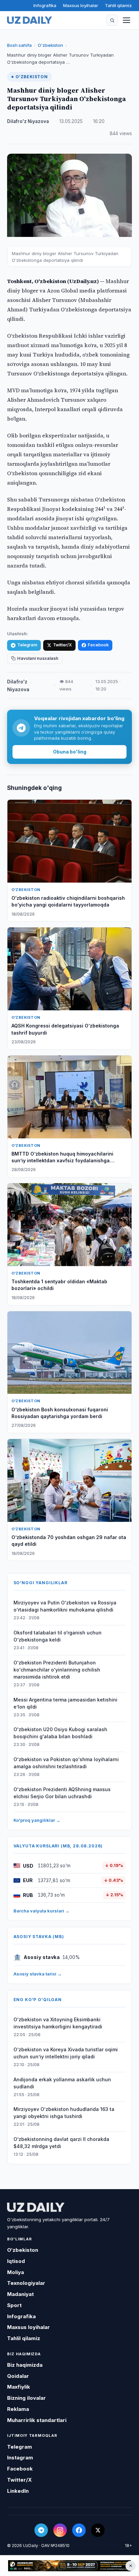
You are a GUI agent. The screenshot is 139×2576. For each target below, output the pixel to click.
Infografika (45, 5)
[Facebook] (79, 2530)
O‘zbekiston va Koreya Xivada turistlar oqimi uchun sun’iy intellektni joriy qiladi (66, 2053)
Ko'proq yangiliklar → (37, 1820)
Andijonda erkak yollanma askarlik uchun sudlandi (62, 2083)
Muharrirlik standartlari (37, 2420)
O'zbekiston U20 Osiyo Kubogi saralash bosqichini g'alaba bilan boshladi (60, 1733)
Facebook (98, 645)
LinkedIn (18, 2491)
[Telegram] (41, 2530)
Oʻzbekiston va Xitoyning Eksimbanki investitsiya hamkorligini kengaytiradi (58, 2023)
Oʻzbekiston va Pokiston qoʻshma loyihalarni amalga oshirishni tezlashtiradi (66, 1763)
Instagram (20, 2458)
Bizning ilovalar (26, 2398)
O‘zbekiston (50, 45)
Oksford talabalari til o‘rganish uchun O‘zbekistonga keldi (58, 1636)
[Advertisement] (69, 2566)
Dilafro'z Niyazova (28, 121)
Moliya (16, 2272)
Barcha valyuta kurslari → (41, 1911)
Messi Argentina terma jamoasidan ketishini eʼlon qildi (65, 1703)
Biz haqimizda (25, 2365)
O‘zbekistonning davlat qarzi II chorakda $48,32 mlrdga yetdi (61, 2143)
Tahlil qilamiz (118, 5)
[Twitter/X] (98, 2530)
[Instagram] (60, 2530)
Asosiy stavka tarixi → (38, 1974)
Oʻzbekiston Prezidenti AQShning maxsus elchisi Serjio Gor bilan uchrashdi (62, 1793)
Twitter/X (62, 645)
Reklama (18, 2409)
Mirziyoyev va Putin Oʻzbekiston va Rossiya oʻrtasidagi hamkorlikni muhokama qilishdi (65, 1606)
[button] (112, 20)
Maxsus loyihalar (81, 5)
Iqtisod (16, 2261)
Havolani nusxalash (38, 658)
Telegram (27, 645)
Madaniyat (20, 2294)
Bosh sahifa (19, 45)
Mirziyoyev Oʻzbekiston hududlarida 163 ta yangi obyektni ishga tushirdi (64, 2113)
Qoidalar (18, 2376)
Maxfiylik (19, 2387)
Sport (14, 2305)
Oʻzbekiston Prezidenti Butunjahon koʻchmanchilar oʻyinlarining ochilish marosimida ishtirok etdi (57, 1670)
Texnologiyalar (26, 2283)
